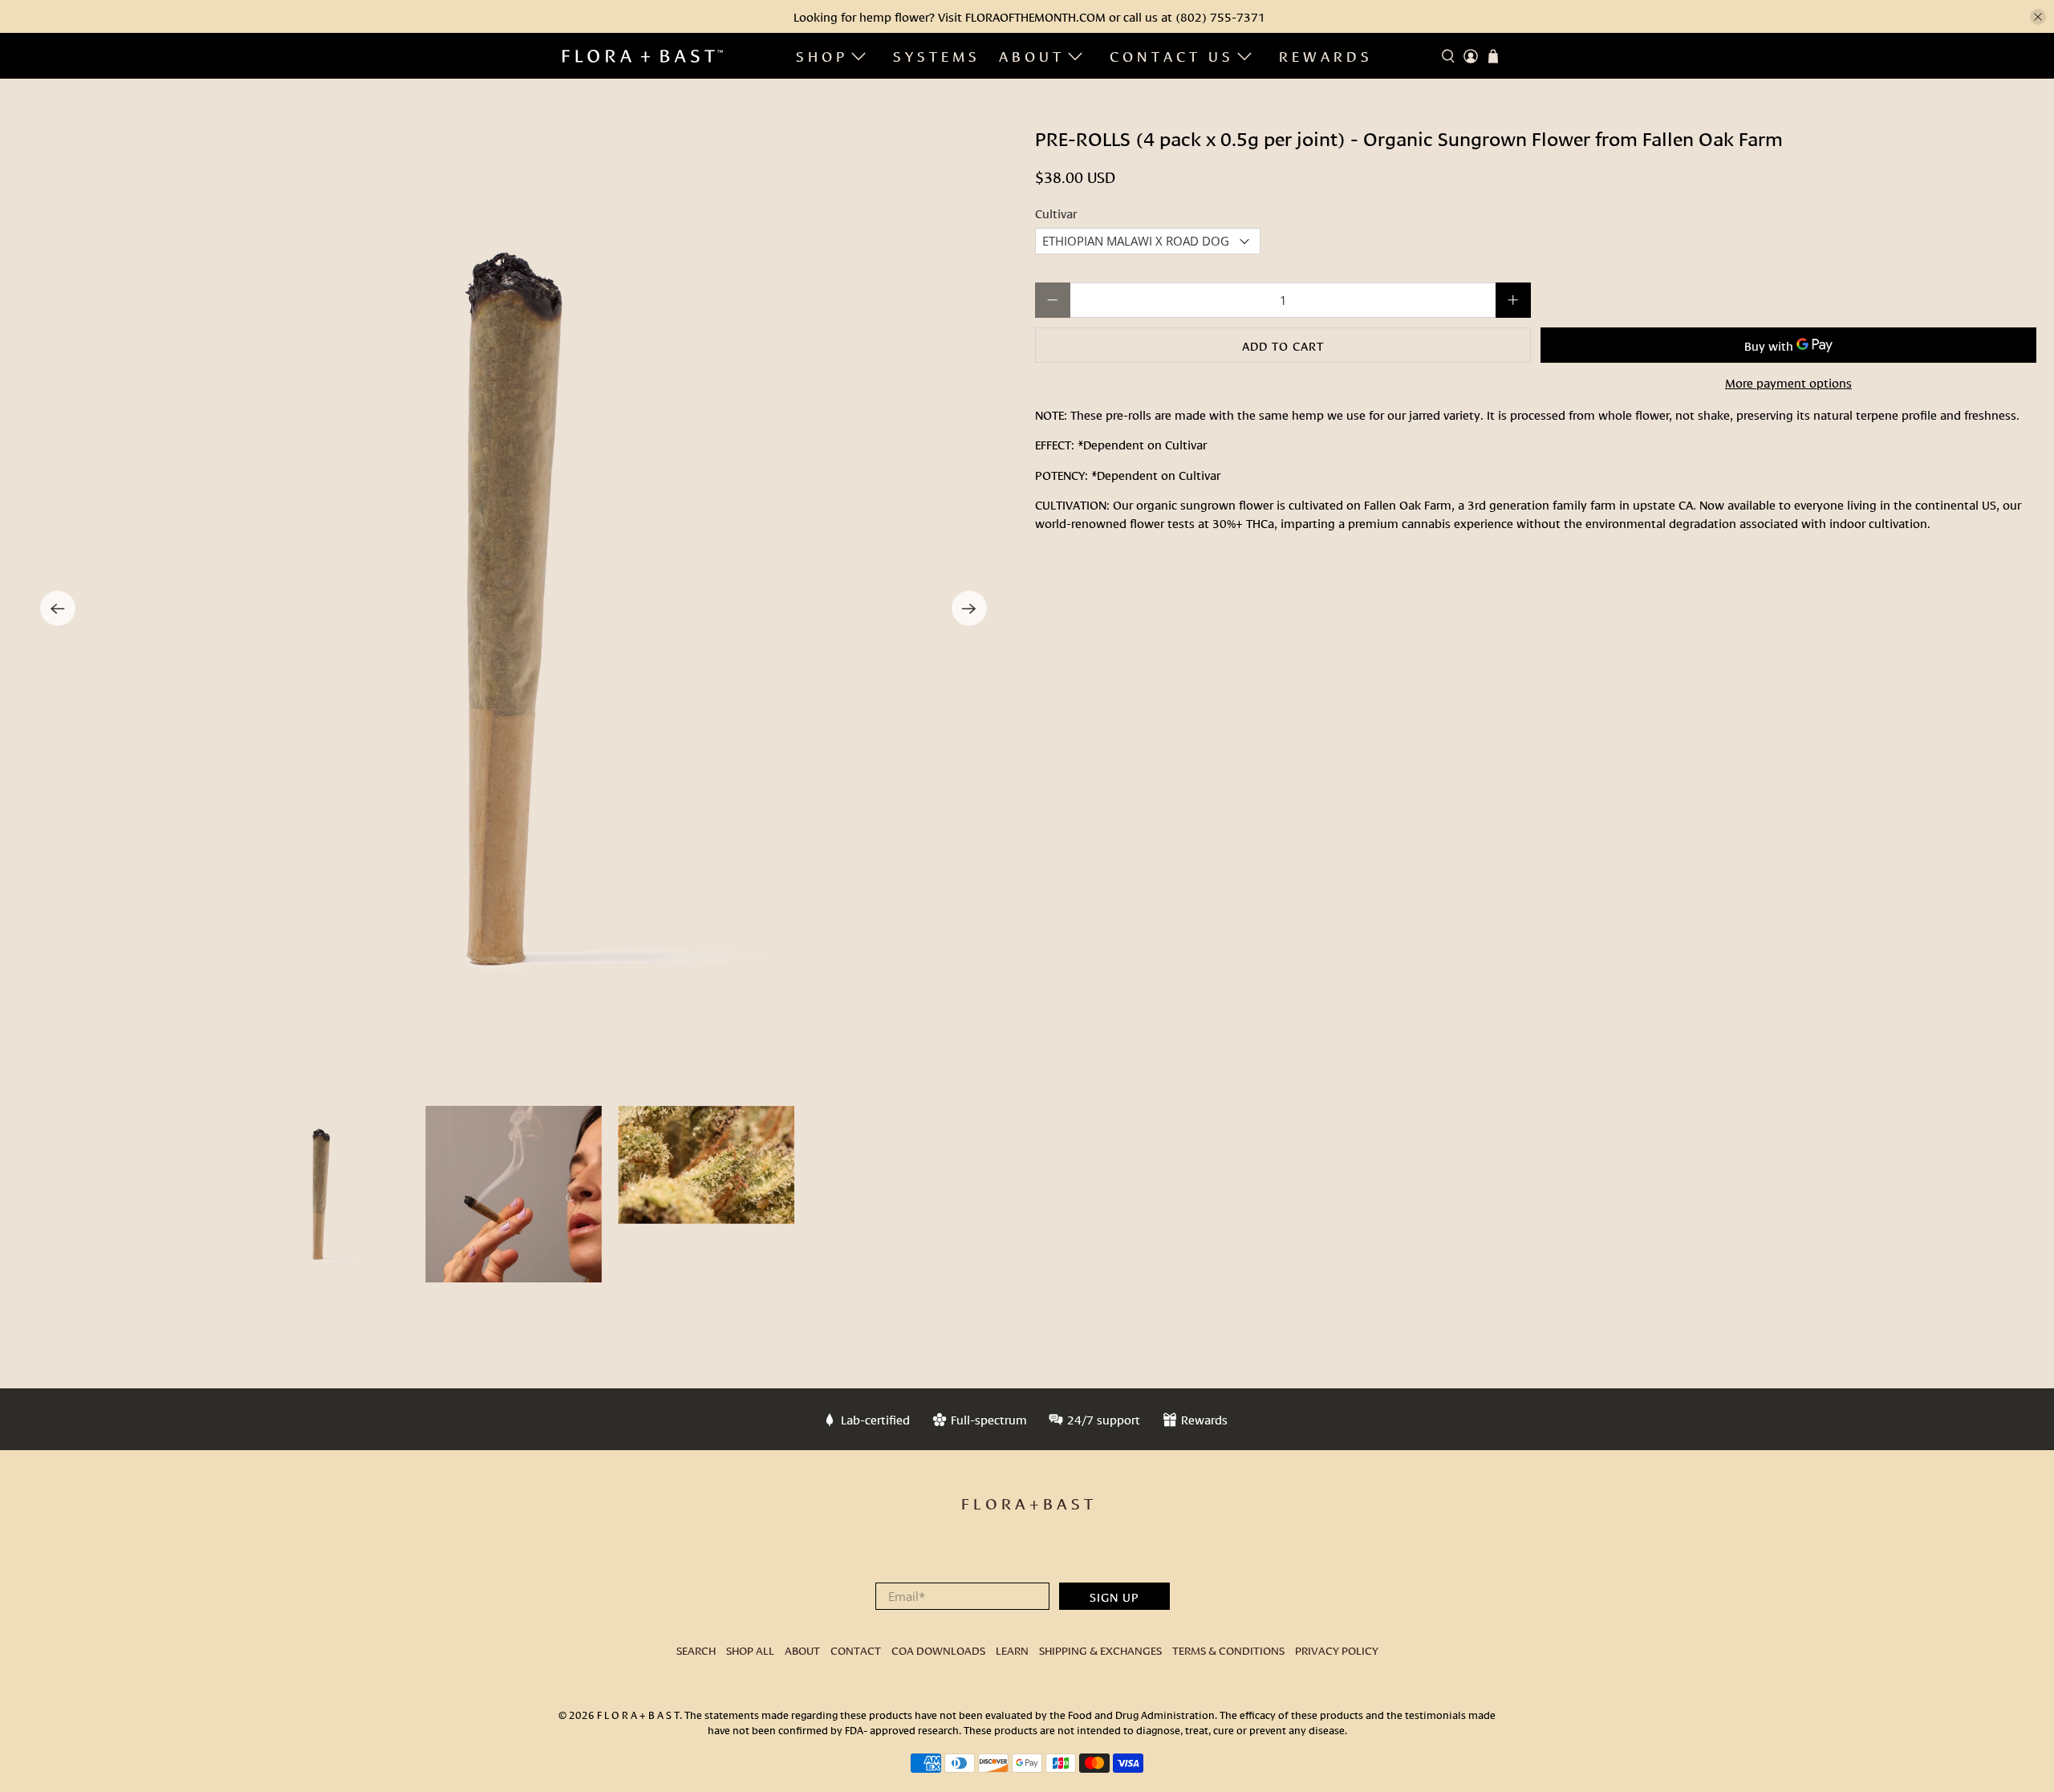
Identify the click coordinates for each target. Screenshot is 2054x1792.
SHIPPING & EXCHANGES (1100, 1650)
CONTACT (856, 1650)
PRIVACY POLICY (1337, 1650)
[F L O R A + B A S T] (643, 56)
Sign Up (1114, 1596)
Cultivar (1056, 213)
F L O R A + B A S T (638, 1714)
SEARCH (696, 1650)
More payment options (1788, 382)
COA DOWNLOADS (938, 1650)
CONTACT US (1172, 55)
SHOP (822, 55)
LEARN (1012, 1650)
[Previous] (58, 608)
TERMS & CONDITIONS (1228, 1650)
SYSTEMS (937, 55)
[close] (2038, 17)
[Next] (969, 608)
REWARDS (1326, 55)
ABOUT (1032, 55)
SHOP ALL (750, 1650)
